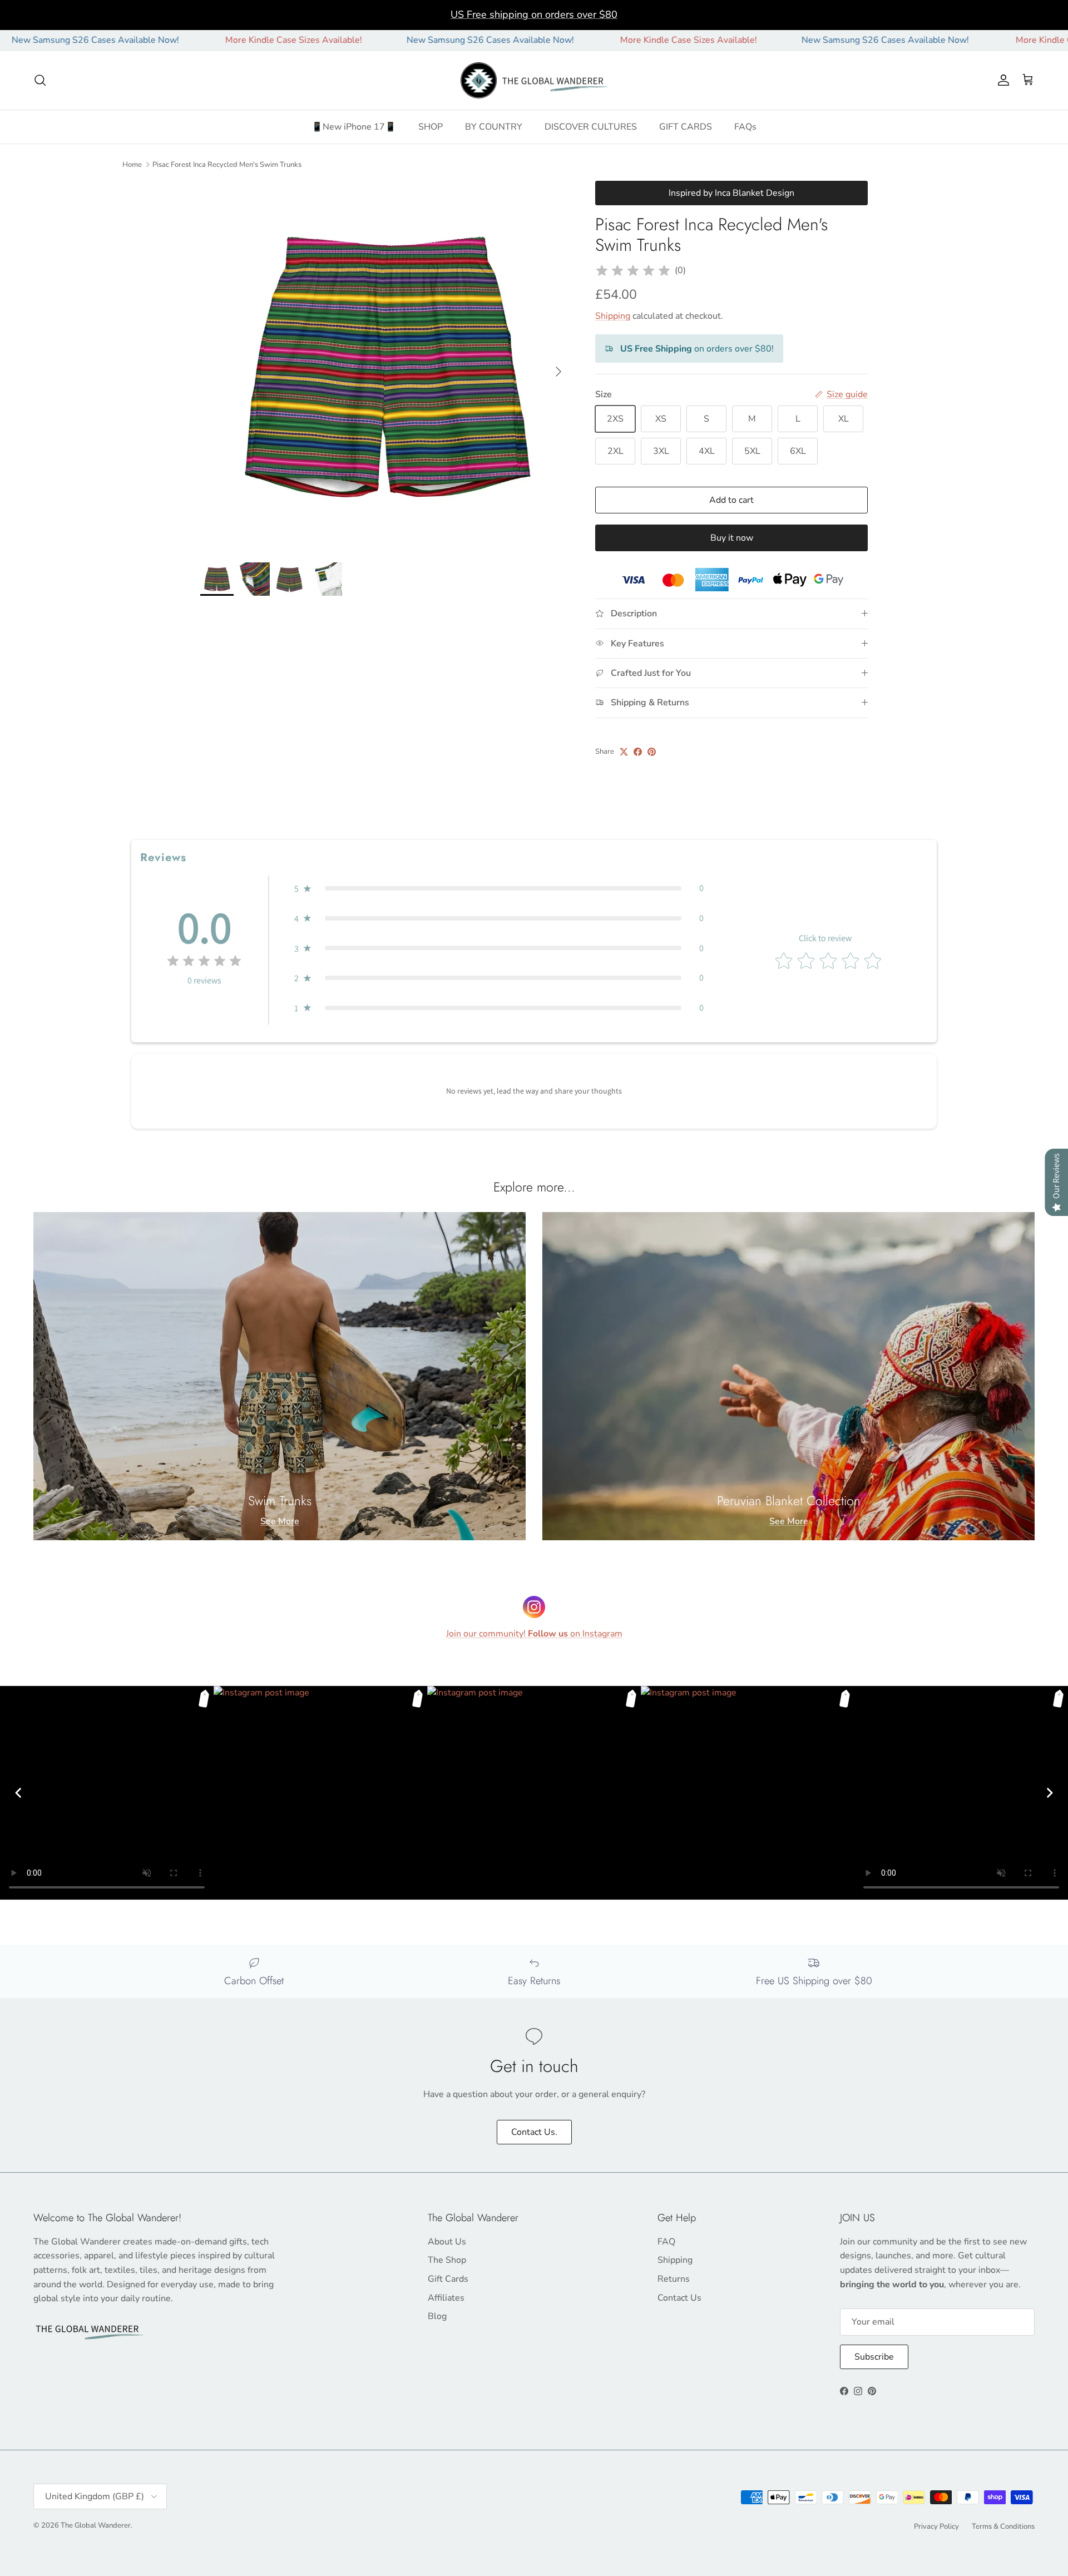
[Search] (40, 80)
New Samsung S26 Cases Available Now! (400, 40)
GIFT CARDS (686, 127)
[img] (633, 271)
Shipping (613, 316)
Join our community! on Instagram (534, 1634)
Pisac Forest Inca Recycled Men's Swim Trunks (227, 164)
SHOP (431, 127)
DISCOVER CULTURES (591, 127)
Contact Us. (534, 2132)
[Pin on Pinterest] (652, 752)
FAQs (745, 127)
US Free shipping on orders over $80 (534, 14)
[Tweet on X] (624, 752)
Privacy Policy (936, 2526)
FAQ (666, 2242)
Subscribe (874, 2357)
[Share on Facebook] (638, 752)
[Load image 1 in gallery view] (385, 366)
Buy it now (732, 538)
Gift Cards (448, 2279)
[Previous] (18, 1793)
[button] (499, 888)
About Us (447, 2242)
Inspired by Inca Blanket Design (731, 193)
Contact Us (679, 2298)
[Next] (1050, 1793)
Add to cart (731, 500)
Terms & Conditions (1003, 2526)
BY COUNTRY (494, 127)
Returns (674, 2279)
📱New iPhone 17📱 (354, 127)
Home (132, 164)
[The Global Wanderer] (534, 81)
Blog (437, 2316)
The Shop (447, 2260)
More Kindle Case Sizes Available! (203, 40)
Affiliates (446, 2298)
